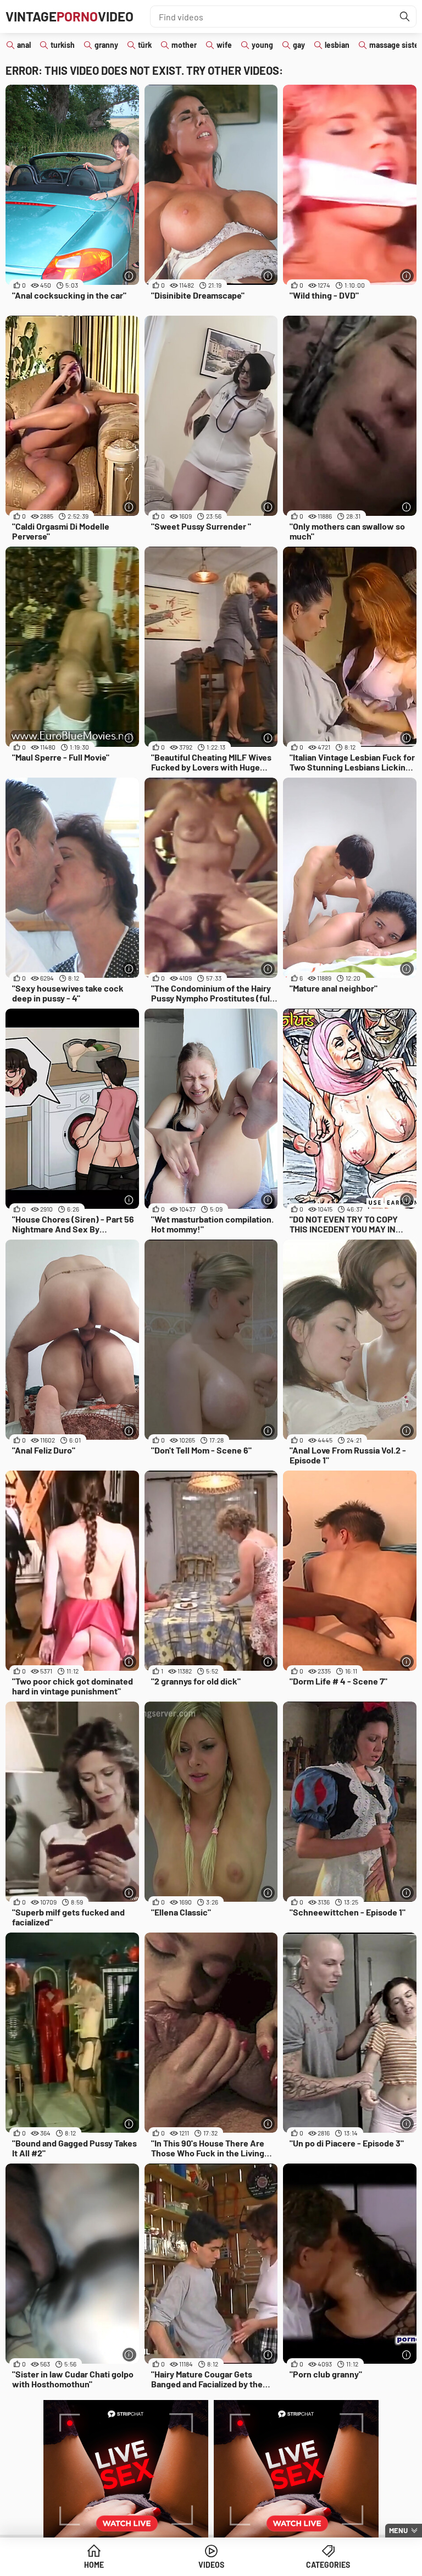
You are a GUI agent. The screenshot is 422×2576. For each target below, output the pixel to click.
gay (299, 45)
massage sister (395, 45)
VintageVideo (70, 16)
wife (224, 45)
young (262, 45)
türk (145, 45)
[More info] (129, 276)
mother (184, 45)
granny (106, 45)
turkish (63, 45)
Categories (328, 2565)
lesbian (337, 45)
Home (94, 2565)
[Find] (405, 16)
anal (24, 45)
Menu (398, 2530)
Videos (211, 2565)
